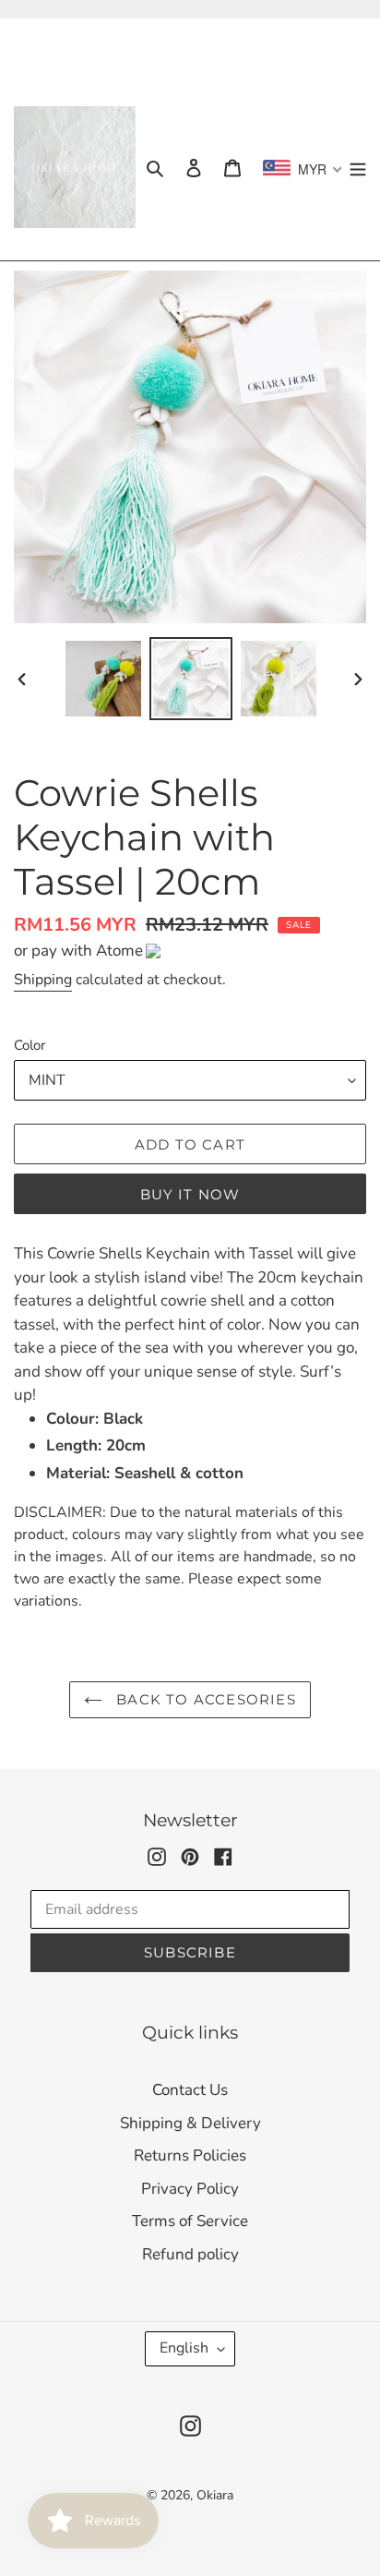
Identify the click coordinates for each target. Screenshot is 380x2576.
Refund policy (190, 2254)
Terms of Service (190, 2221)
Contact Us (190, 2090)
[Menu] (358, 167)
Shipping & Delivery (190, 2123)
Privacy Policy (190, 2189)
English (184, 2348)
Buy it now (190, 1194)
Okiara (215, 2495)
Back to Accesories (204, 1699)
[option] (103, 679)
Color (30, 1045)
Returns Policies (190, 2155)
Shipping (43, 980)
